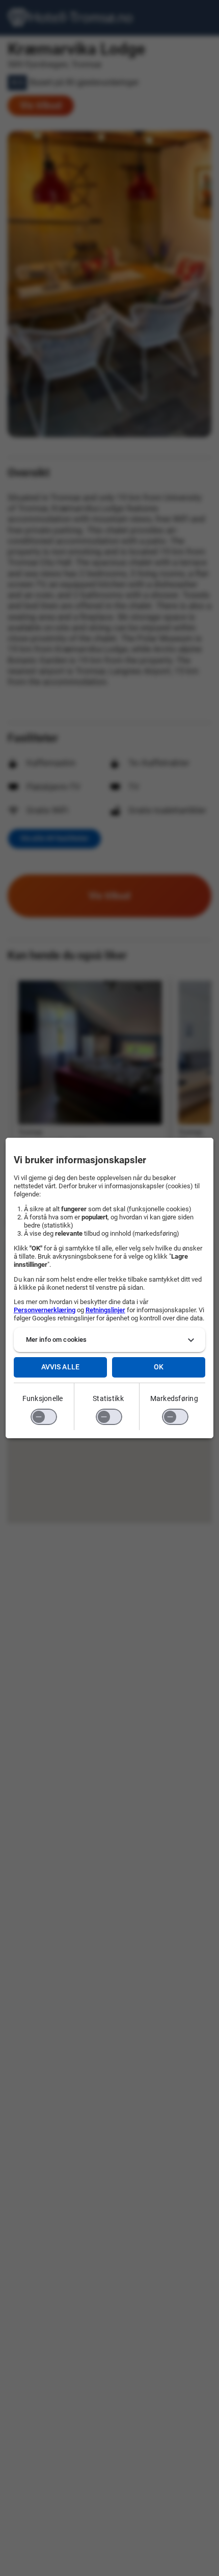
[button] (110, 1340)
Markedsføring (174, 1398)
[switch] (44, 1417)
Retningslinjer (105, 1310)
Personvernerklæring (45, 1310)
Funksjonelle (43, 1398)
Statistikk (108, 1398)
